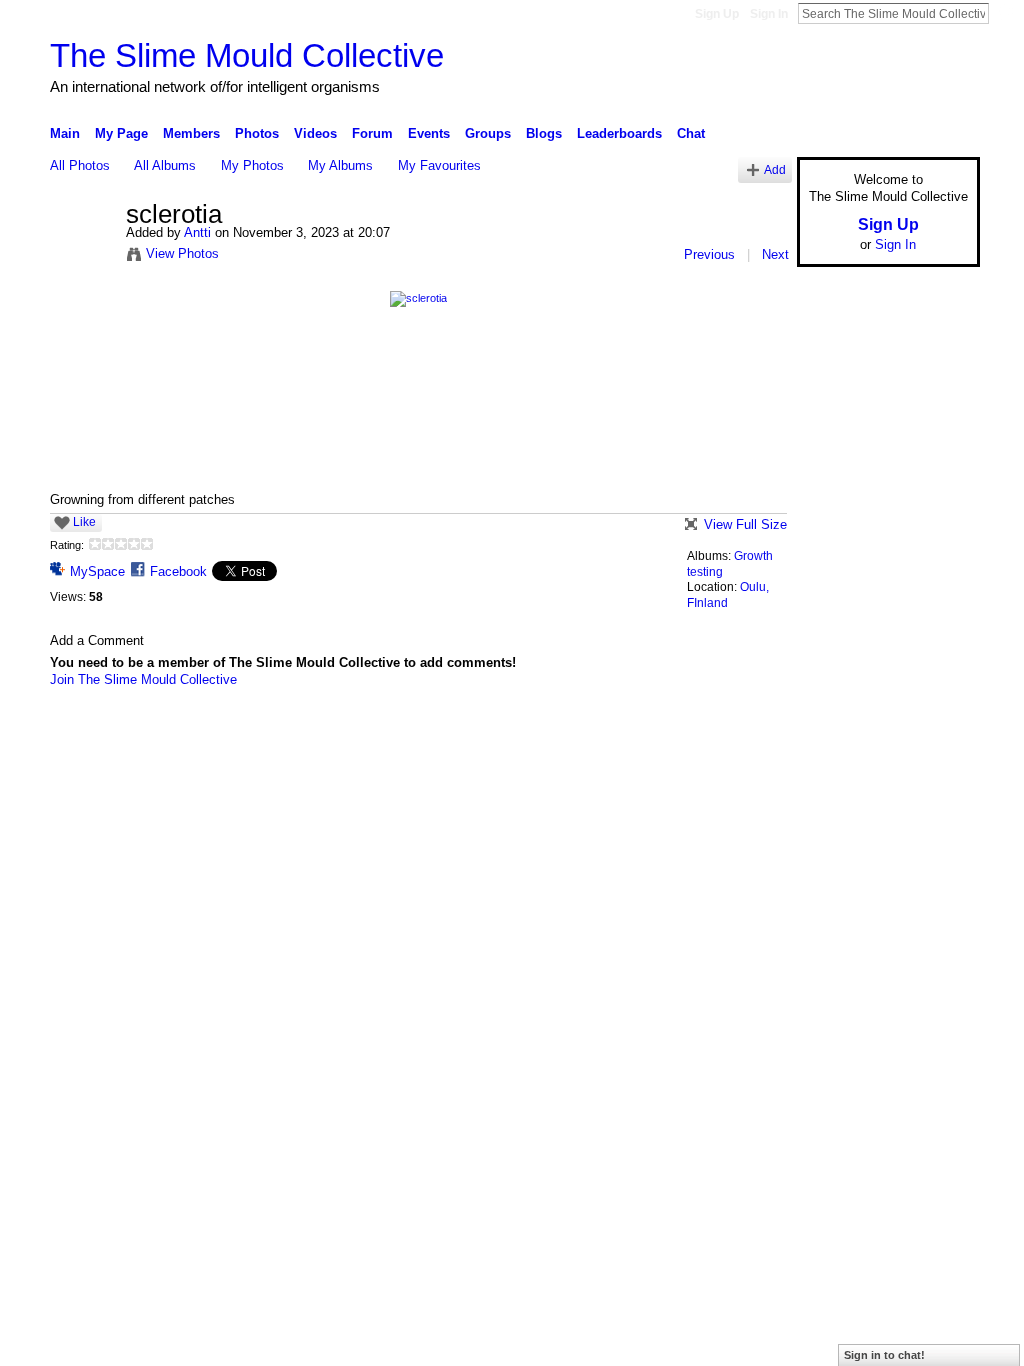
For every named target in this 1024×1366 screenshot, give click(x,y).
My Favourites (439, 165)
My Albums (340, 165)
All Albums (165, 165)
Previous (709, 254)
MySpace (97, 571)
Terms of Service (935, 733)
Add (775, 169)
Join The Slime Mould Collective (143, 679)
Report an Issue (832, 733)
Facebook (178, 571)
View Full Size (745, 524)
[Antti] (82, 257)
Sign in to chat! (884, 1355)
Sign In (769, 14)
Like (84, 522)
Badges (753, 733)
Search (1005, 13)
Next (775, 254)
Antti (197, 232)
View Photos (182, 253)
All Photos (80, 165)
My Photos (252, 165)
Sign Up (717, 14)
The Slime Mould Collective (247, 55)
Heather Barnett (200, 733)
